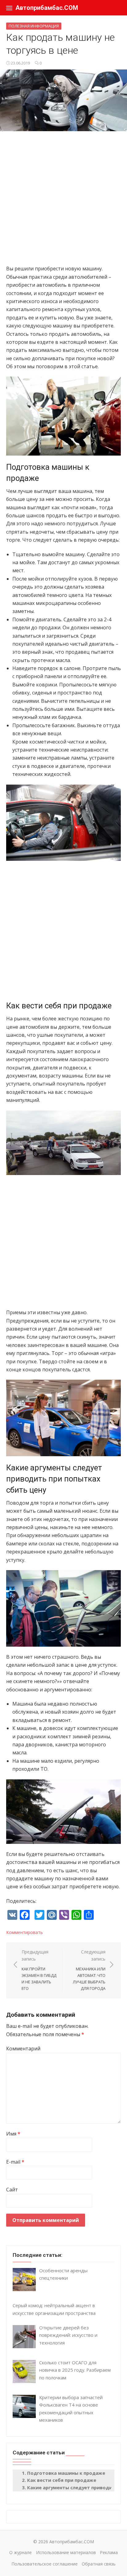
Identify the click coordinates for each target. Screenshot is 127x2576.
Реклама (109, 2552)
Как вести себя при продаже (62, 2480)
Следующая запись (89, 1970)
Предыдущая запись (39, 1970)
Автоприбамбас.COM (47, 8)
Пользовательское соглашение (45, 2564)
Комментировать (25, 1932)
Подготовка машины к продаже (66, 2473)
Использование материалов (66, 2552)
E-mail (15, 2162)
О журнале (20, 2552)
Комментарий (23, 2049)
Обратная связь (99, 2564)
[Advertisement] (63, 201)
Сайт (12, 2190)
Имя (13, 2134)
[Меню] (9, 8)
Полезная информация (34, 26)
